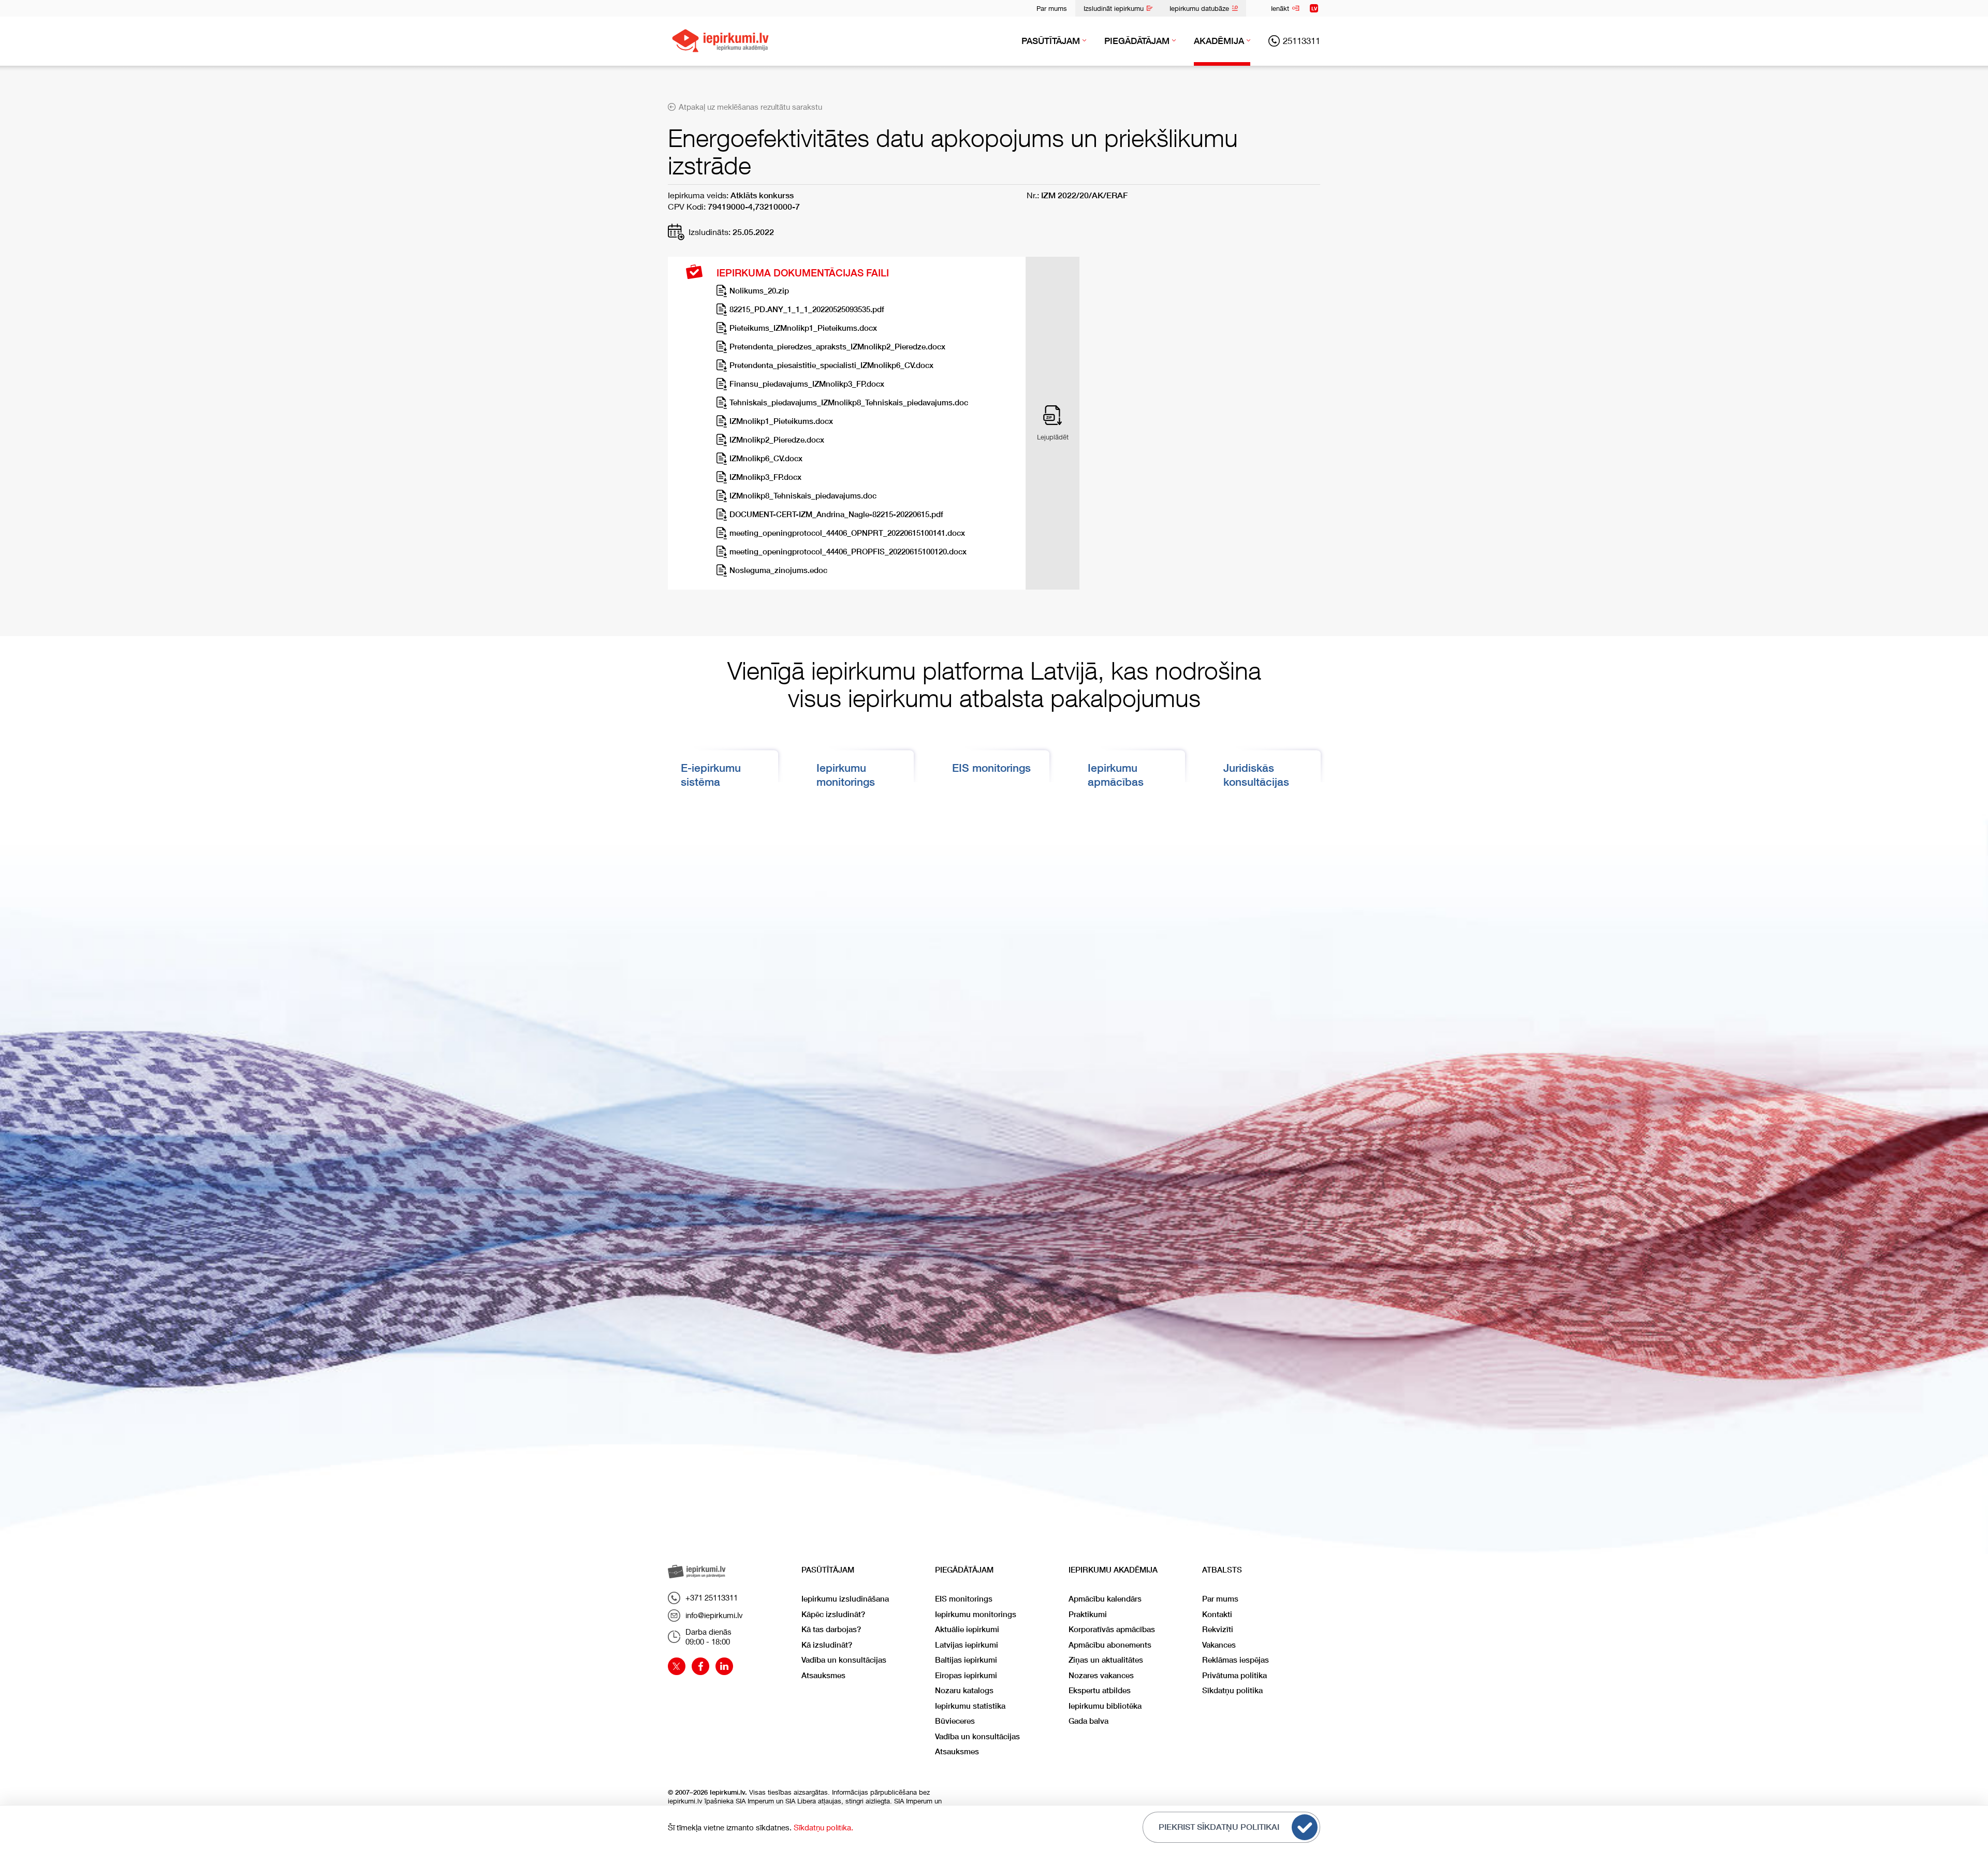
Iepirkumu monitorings (976, 1614)
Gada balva (1088, 1721)
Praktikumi (1088, 1614)
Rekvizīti (1218, 1629)
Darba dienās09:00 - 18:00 (708, 1637)
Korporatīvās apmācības (1112, 1629)
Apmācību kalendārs (1105, 1599)
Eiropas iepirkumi (966, 1675)
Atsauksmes (823, 1675)
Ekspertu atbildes (1100, 1690)
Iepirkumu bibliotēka (1105, 1706)
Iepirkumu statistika (970, 1706)
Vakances (1219, 1645)
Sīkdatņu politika (1232, 1690)
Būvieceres (955, 1721)
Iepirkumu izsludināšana (845, 1599)
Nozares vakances (1101, 1675)
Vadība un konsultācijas (844, 1660)
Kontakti (1217, 1614)
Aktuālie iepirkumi (967, 1629)
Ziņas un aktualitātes (1106, 1660)
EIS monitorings (991, 768)
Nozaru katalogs (964, 1690)
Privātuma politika (1234, 1675)
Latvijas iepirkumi (967, 1645)
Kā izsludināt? (827, 1645)
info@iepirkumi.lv (714, 1615)
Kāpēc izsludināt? (833, 1614)
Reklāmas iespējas (1236, 1660)
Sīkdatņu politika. (823, 1827)
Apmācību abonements (1110, 1645)
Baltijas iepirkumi (966, 1660)
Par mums (1052, 8)
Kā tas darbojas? (831, 1629)
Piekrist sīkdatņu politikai (1219, 1827)
